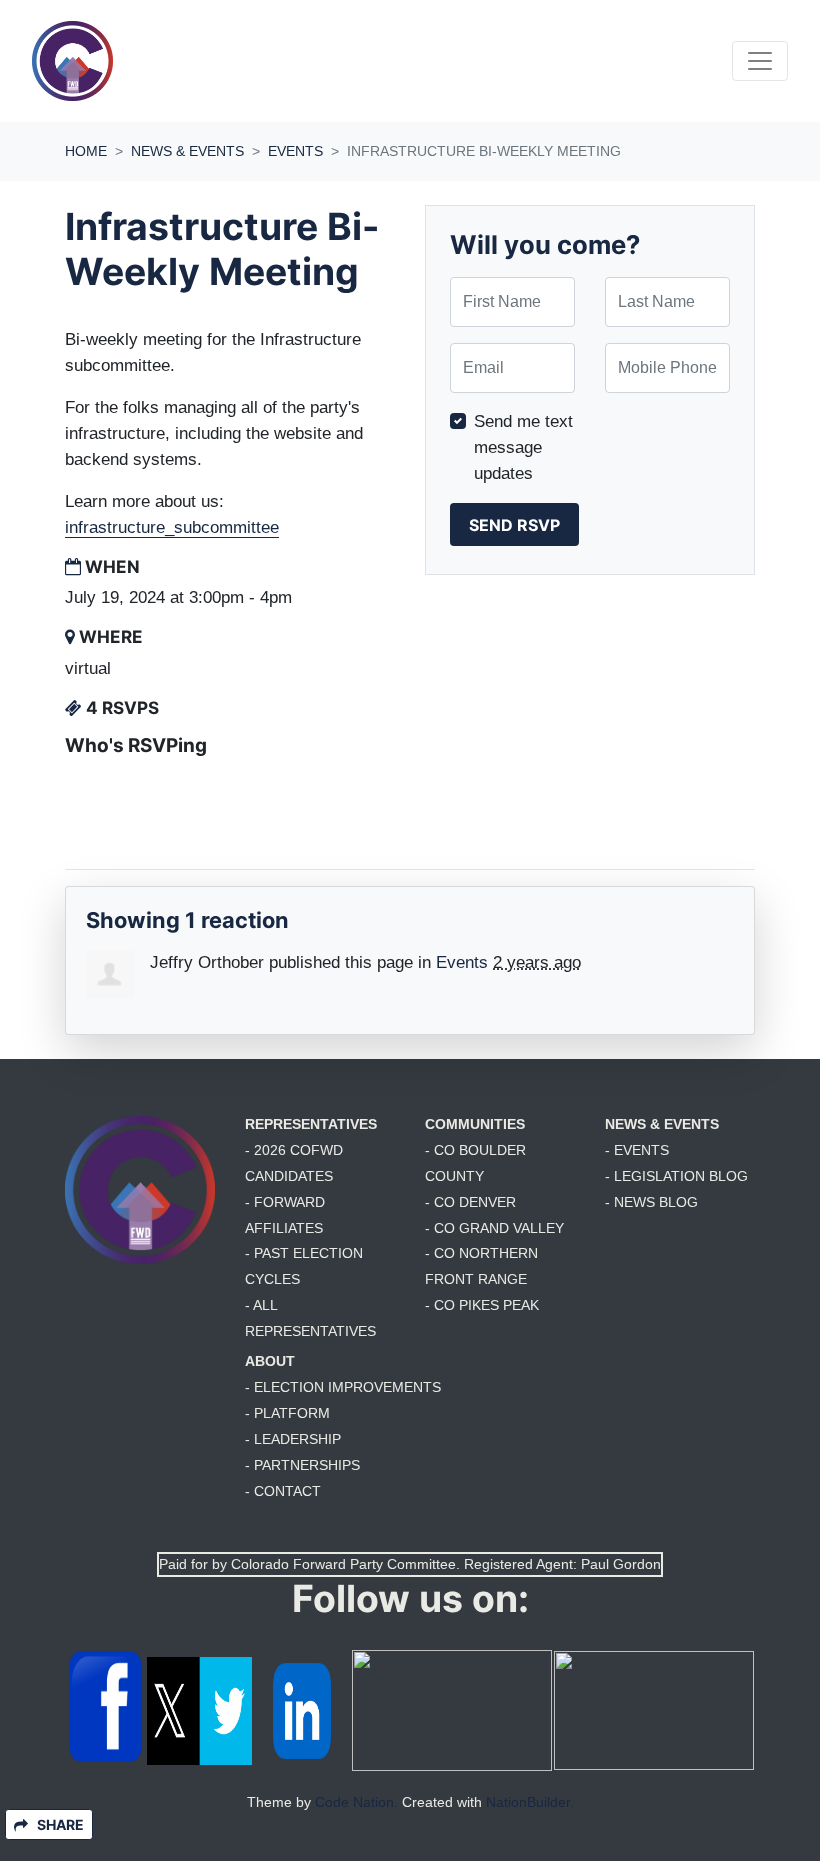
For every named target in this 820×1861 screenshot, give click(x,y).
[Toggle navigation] (760, 61)
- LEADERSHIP (293, 1439)
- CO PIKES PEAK (482, 1305)
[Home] (72, 61)
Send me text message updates (523, 447)
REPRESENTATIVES (311, 1124)
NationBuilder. (530, 1802)
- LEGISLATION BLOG (676, 1176)
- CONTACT (283, 1491)
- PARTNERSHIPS (302, 1465)
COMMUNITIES (475, 1124)
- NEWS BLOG (651, 1202)
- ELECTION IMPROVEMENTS (343, 1387)
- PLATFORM (287, 1413)
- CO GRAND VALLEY (494, 1228)
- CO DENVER (470, 1202)
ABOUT (270, 1361)
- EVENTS (637, 1150)
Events (295, 151)
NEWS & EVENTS (662, 1124)
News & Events (187, 151)
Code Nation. (356, 1802)
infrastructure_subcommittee (172, 527)
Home (86, 151)
